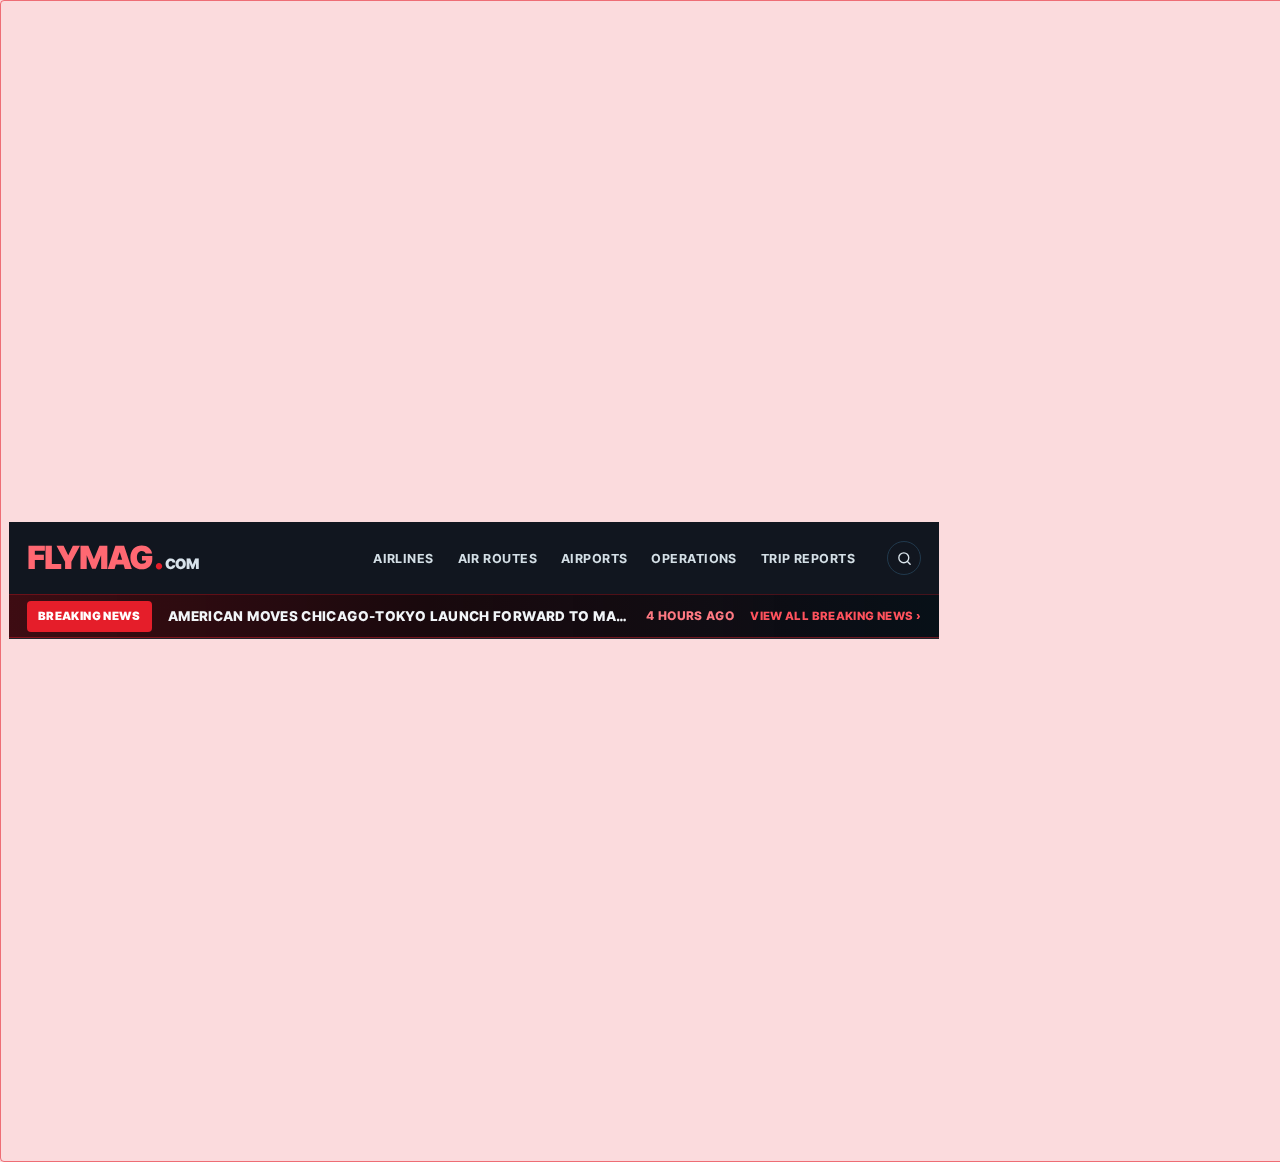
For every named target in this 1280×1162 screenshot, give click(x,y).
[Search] (904, 558)
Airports (594, 558)
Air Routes (497, 558)
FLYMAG (112, 558)
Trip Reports (808, 558)
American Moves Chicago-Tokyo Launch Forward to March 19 (399, 616)
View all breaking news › (835, 616)
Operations (693, 558)
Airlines (403, 558)
